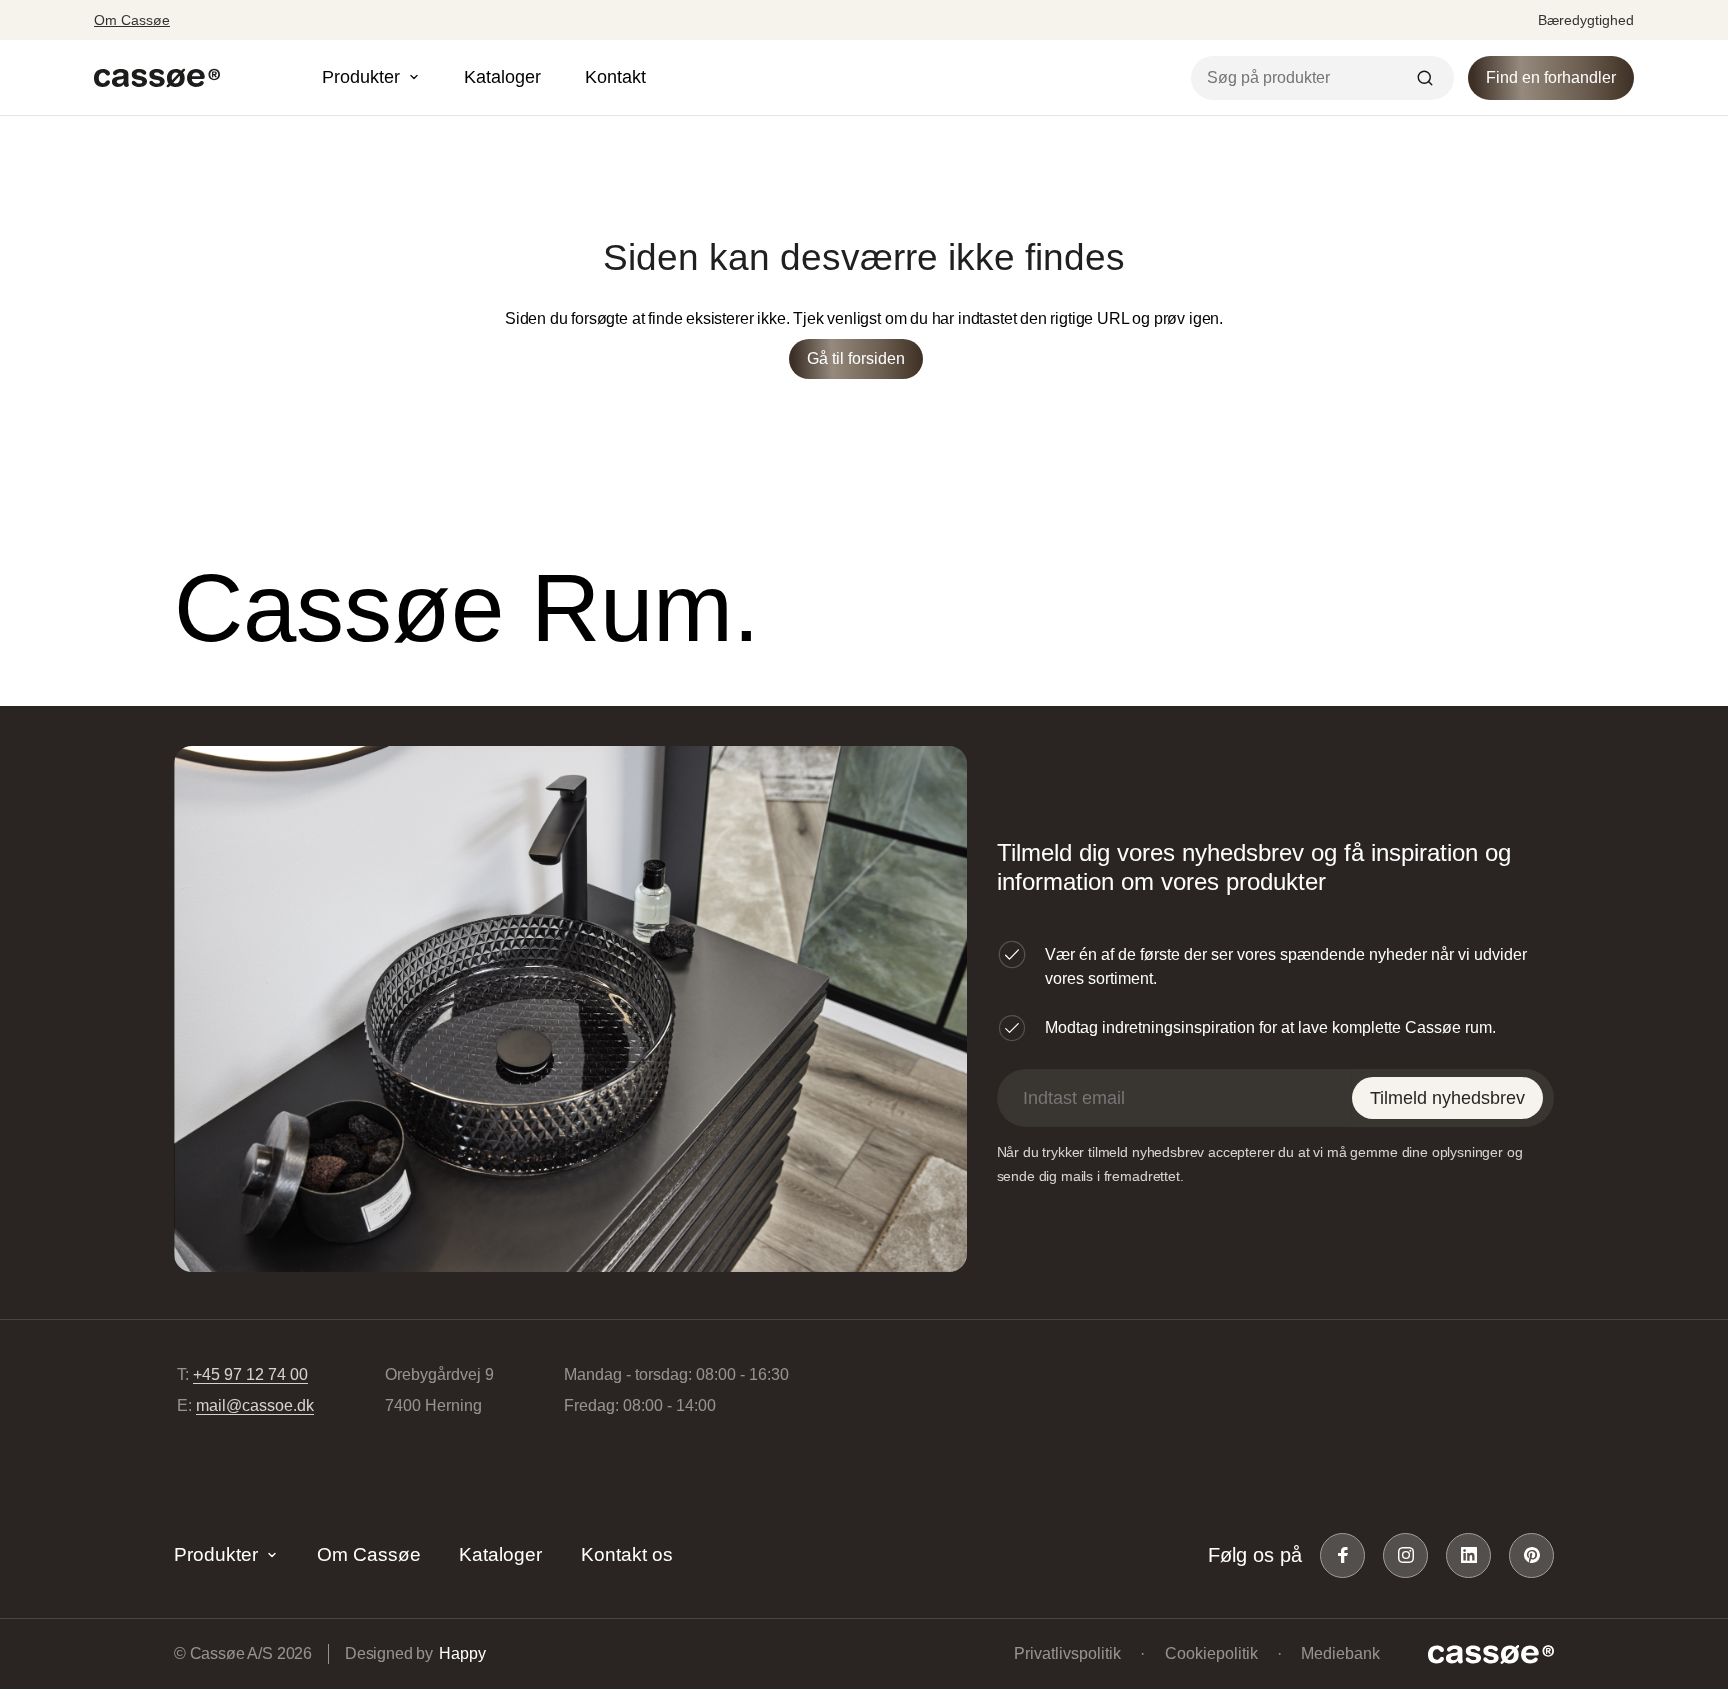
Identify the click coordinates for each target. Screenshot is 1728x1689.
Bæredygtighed (1586, 20)
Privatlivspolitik (1067, 1653)
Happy (462, 1653)
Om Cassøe (132, 20)
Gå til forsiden (856, 358)
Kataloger (502, 77)
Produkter (216, 1554)
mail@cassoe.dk (255, 1405)
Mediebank (1340, 1653)
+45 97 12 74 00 (250, 1374)
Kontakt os (627, 1554)
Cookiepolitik (1211, 1653)
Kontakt (615, 77)
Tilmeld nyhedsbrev (1447, 1098)
